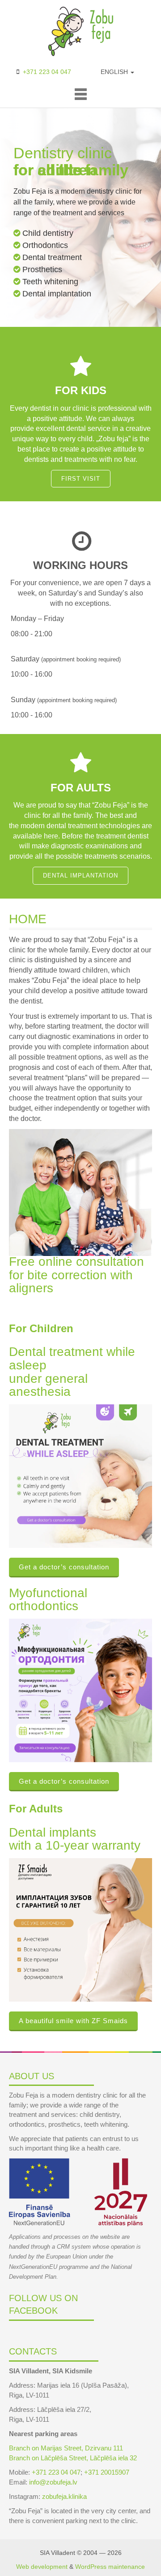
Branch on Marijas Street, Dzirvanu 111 (66, 2448)
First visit (81, 479)
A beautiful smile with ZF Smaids (73, 2021)
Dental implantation (80, 875)
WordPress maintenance (110, 2567)
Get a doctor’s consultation (64, 1567)
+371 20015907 (107, 2472)
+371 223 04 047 (47, 72)
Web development (42, 2567)
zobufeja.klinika (64, 2496)
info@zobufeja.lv (53, 2482)
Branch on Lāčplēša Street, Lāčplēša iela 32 (73, 2458)
